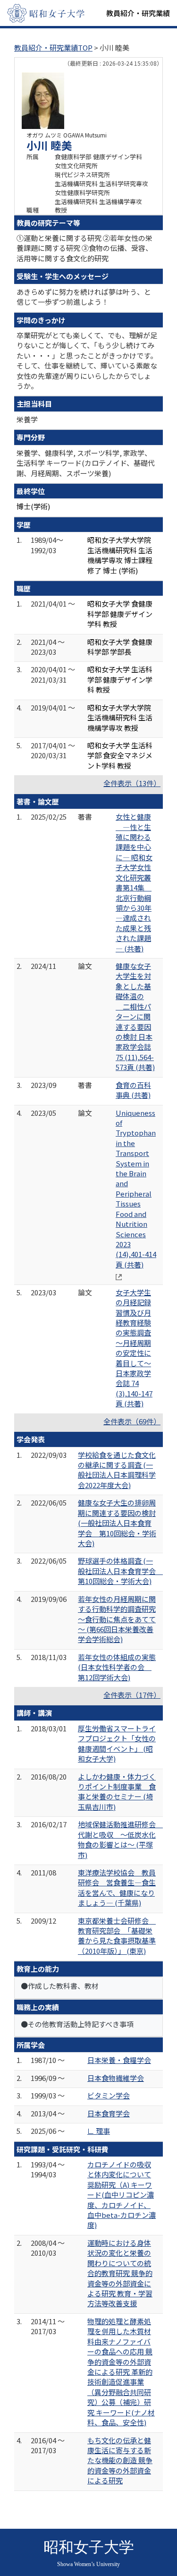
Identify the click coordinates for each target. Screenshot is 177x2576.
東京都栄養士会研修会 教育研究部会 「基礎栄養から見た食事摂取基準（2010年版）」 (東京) (117, 1936)
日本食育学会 (109, 2113)
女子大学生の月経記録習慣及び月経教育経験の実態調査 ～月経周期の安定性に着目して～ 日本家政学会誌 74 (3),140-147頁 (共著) (134, 1348)
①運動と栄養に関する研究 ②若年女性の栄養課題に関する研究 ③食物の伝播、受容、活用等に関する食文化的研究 (84, 248)
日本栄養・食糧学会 (119, 2060)
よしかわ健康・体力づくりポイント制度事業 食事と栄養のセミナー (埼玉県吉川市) (117, 1792)
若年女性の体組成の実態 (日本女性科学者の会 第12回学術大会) (117, 1667)
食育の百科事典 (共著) (133, 1090)
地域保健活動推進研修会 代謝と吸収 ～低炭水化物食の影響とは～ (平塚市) (120, 1839)
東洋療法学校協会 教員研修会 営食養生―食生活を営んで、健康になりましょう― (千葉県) (117, 1887)
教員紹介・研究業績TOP (53, 47)
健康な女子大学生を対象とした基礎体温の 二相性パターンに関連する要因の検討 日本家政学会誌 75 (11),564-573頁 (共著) (135, 1016)
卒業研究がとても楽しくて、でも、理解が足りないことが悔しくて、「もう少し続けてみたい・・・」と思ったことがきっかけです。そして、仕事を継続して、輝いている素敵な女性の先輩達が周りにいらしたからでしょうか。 (87, 360)
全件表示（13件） (132, 783)
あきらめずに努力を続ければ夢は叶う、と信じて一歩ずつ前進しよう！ (84, 297)
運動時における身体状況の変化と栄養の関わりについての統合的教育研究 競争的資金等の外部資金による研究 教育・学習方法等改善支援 (120, 2273)
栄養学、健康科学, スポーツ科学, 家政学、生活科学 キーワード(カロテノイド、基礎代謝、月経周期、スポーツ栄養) (86, 463)
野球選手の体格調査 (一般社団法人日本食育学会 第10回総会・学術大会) (120, 1571)
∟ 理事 (99, 2131)
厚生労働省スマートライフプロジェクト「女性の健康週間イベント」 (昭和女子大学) (117, 1743)
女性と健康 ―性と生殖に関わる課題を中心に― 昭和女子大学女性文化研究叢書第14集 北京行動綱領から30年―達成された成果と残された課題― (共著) (134, 882)
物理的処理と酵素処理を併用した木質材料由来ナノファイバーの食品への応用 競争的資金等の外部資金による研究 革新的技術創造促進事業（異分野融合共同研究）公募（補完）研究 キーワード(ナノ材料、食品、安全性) (121, 2372)
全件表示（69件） (132, 1421)
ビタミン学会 (109, 2095)
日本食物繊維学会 (116, 2078)
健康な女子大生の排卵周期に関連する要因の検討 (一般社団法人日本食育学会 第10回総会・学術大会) (117, 1523)
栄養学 (27, 419)
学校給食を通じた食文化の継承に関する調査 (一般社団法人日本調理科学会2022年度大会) (117, 1470)
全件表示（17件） (132, 1695)
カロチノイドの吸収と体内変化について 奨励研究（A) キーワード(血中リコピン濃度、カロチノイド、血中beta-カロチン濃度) (122, 2195)
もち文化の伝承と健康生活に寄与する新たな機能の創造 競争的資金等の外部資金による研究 (120, 2460)
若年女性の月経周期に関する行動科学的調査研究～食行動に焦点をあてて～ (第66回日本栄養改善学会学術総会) (117, 1619)
